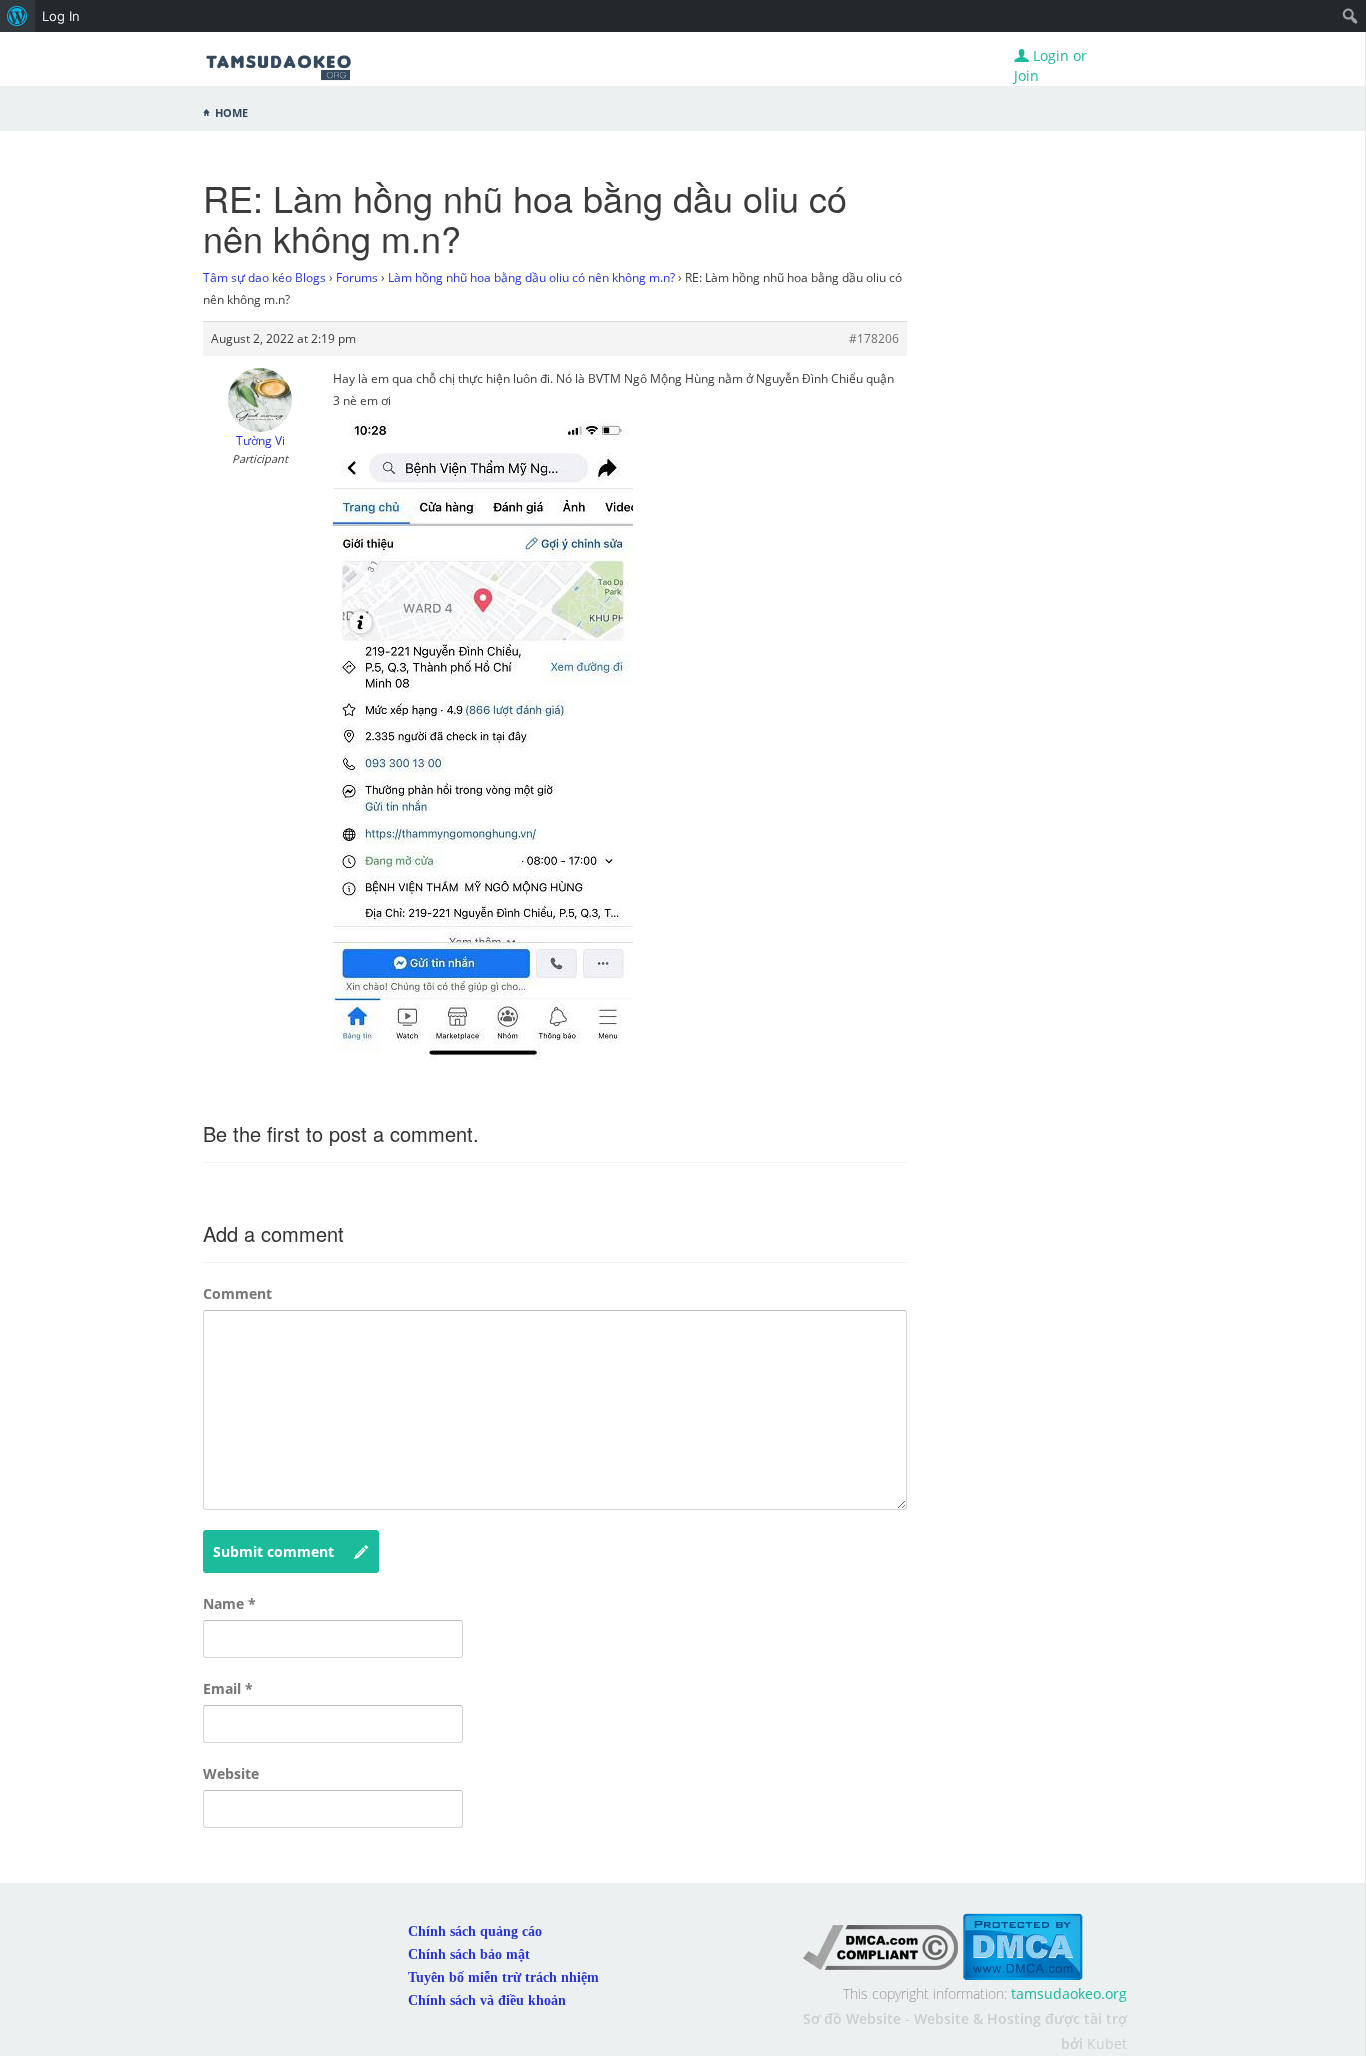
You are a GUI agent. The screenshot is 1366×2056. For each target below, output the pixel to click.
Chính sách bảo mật (469, 1954)
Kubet (1107, 2043)
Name (229, 1603)
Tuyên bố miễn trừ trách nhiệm (503, 1977)
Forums (357, 277)
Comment (237, 1293)
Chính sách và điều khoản (487, 2000)
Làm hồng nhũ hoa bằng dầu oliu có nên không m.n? (531, 277)
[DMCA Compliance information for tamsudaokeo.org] (880, 1945)
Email (228, 1688)
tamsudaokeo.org (1069, 1993)
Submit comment (273, 1551)
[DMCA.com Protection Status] (1022, 1945)
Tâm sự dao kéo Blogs (264, 277)
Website (231, 1773)
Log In (61, 16)
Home (231, 111)
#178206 (874, 338)
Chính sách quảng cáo (475, 1931)
